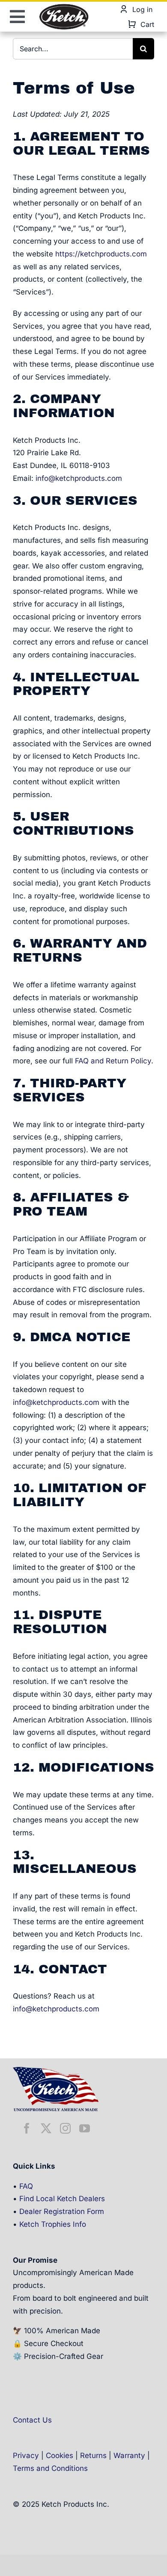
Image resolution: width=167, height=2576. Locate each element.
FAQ (26, 2186)
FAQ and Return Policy (113, 1061)
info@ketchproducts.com (79, 478)
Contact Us (32, 2420)
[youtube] (85, 2128)
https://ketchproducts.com (101, 254)
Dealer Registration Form (62, 2211)
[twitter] (46, 2128)
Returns (93, 2455)
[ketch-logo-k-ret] (64, 6)
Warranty (129, 2455)
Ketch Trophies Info (53, 2224)
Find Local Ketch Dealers (62, 2199)
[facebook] (27, 2128)
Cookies (60, 2455)
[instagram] (65, 2128)
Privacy (26, 2455)
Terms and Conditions (50, 2468)
